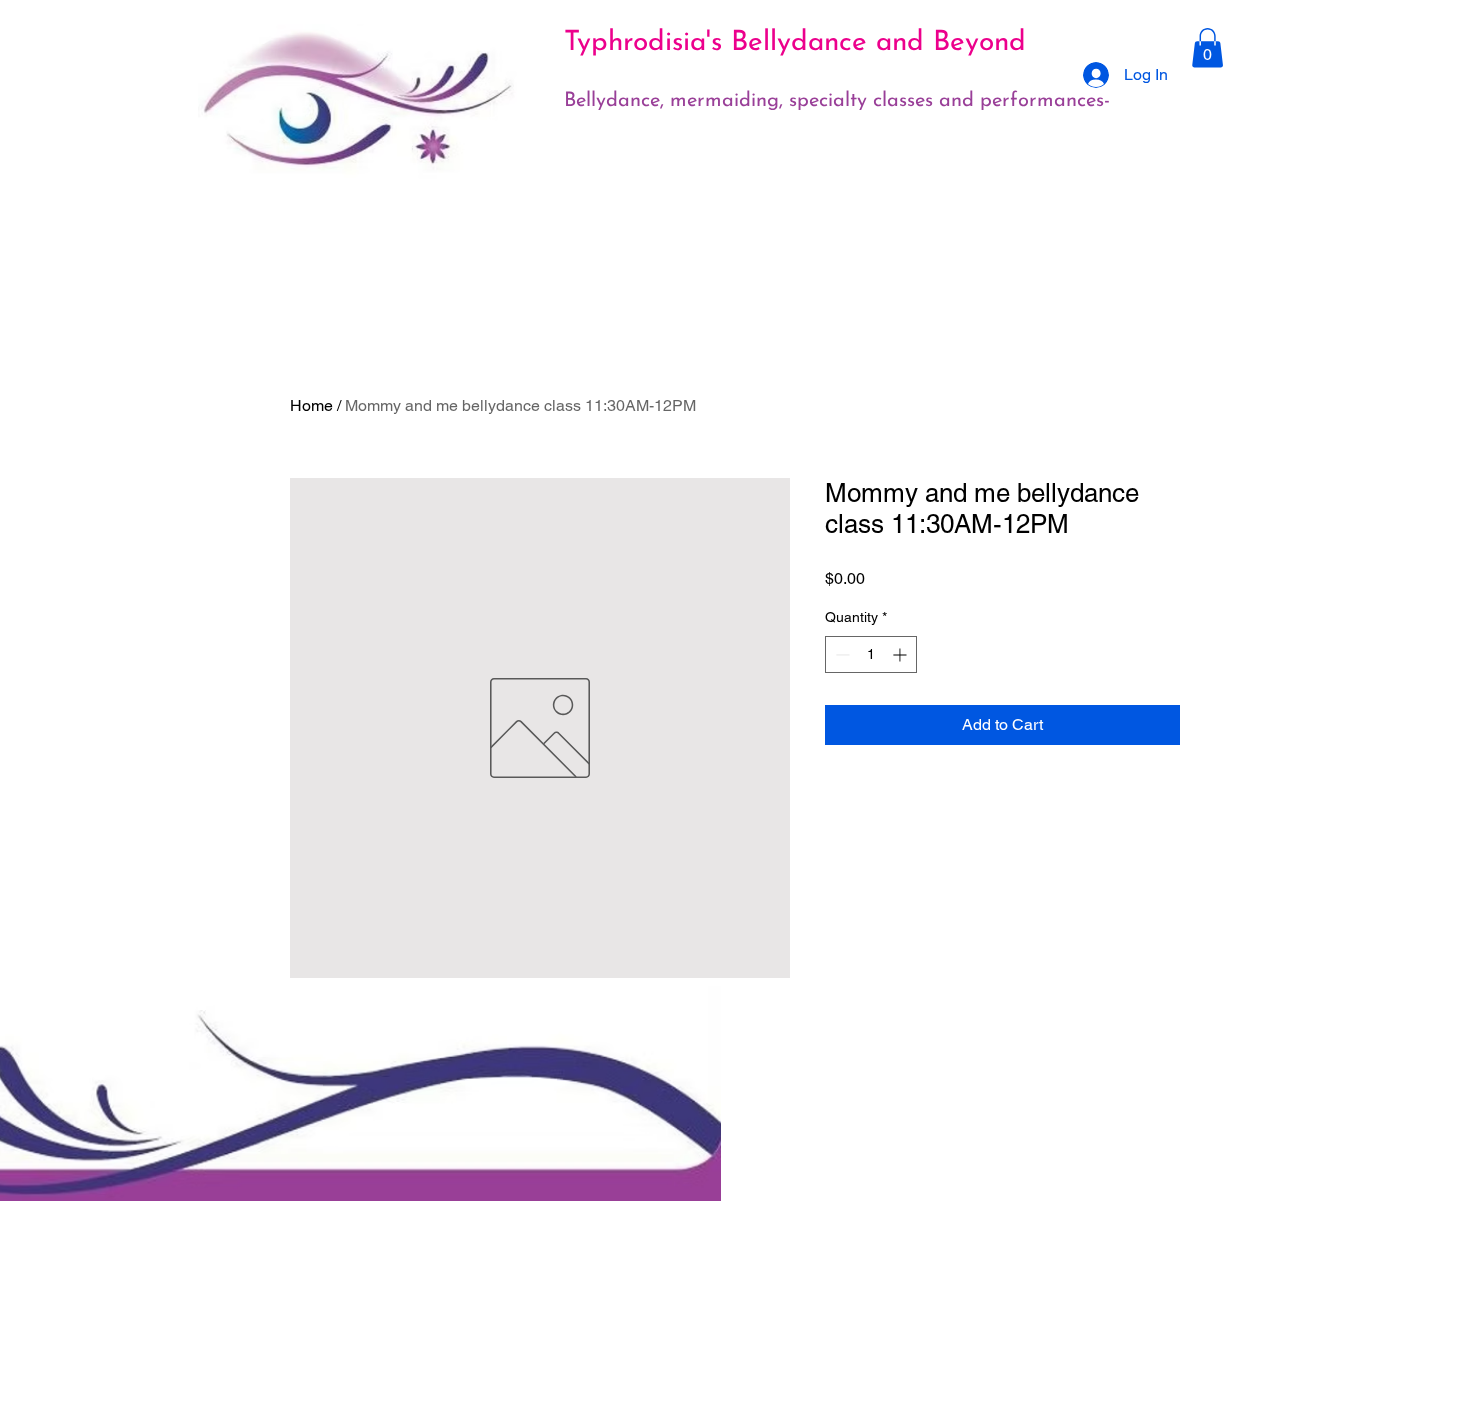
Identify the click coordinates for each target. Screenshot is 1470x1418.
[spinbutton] (871, 654)
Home (311, 405)
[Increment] (901, 654)
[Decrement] (840, 654)
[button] (1207, 47)
